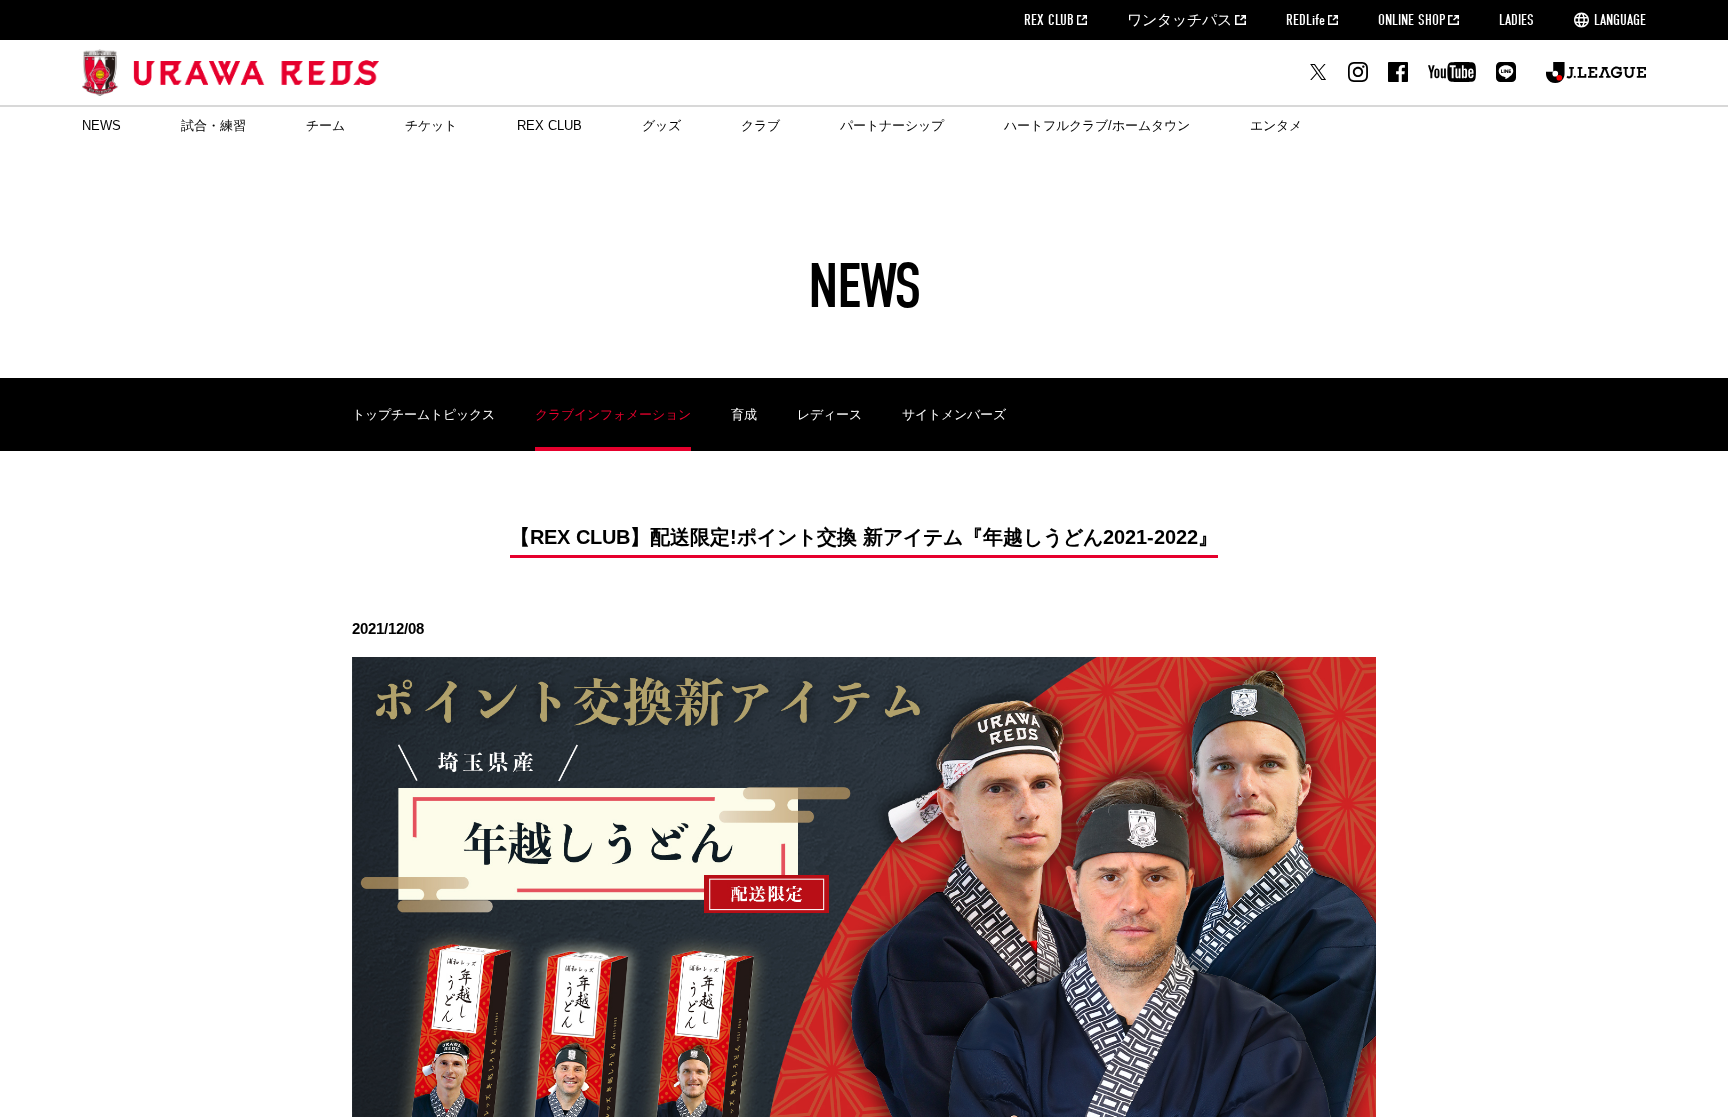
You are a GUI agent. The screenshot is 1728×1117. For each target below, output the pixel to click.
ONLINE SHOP (1411, 20)
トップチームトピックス (423, 414)
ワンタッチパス (1179, 20)
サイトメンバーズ (954, 414)
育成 (744, 414)
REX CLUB (1049, 20)
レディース (829, 414)
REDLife (1305, 20)
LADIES (1516, 20)
